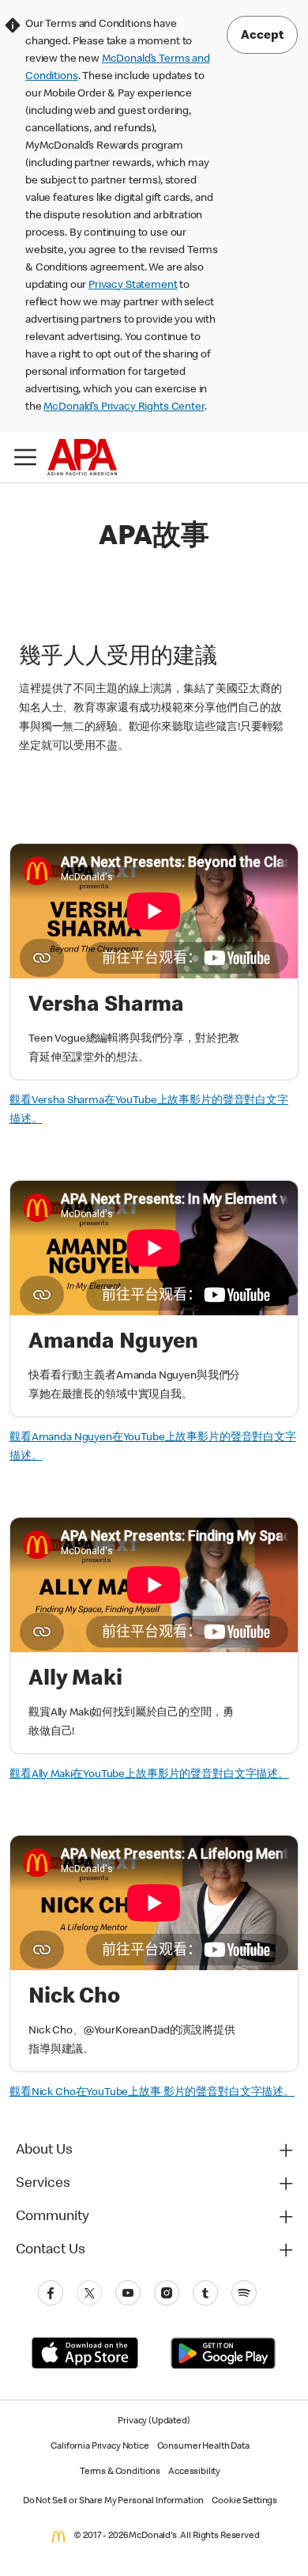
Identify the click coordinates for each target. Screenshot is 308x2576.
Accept (262, 36)
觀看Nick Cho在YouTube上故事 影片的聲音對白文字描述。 (152, 2093)
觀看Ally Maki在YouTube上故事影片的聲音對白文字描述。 (149, 1775)
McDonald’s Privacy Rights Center (124, 407)
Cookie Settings (244, 2502)
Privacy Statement (133, 286)
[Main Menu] (25, 457)
